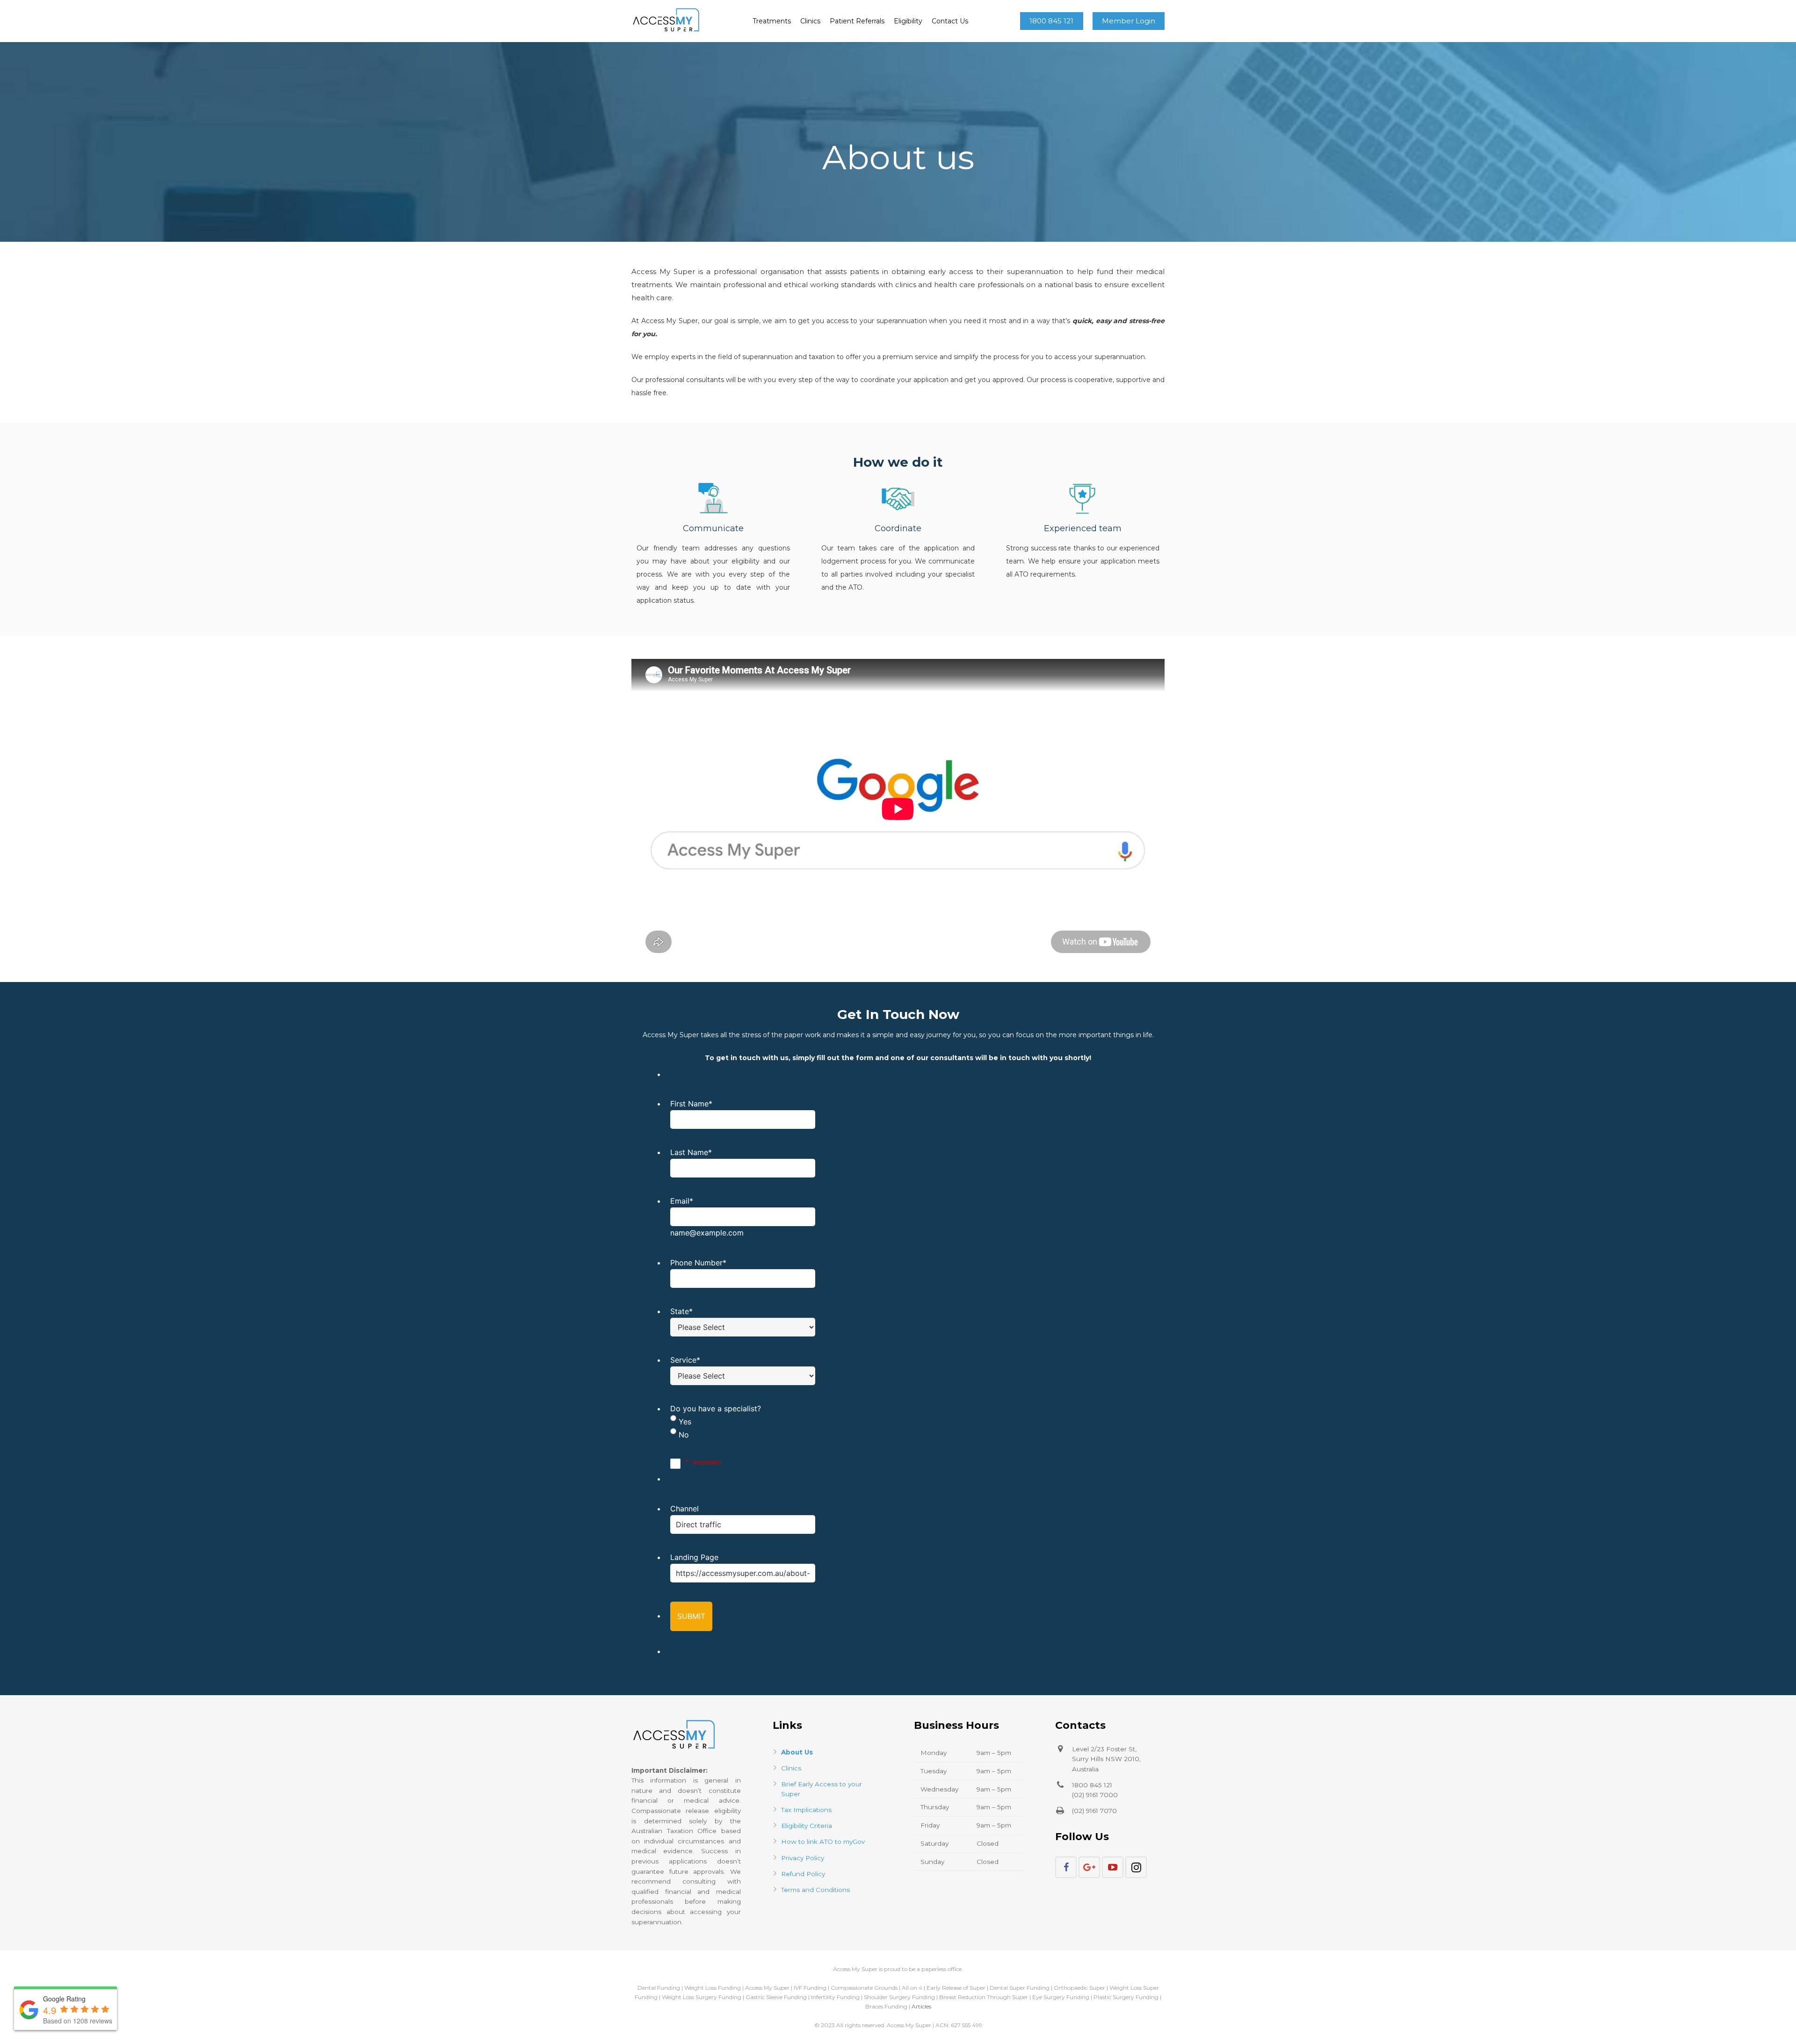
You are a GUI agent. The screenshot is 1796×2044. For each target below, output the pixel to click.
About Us (797, 1752)
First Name (691, 1104)
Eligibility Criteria (807, 1826)
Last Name (691, 1152)
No (684, 1435)
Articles (921, 2006)
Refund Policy (803, 1874)
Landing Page (694, 1557)
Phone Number (698, 1263)
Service (685, 1360)
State (681, 1311)
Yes (685, 1422)
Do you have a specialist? (716, 1408)
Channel (684, 1509)
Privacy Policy (803, 1858)
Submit (691, 1616)
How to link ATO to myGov (823, 1842)
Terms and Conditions (815, 1890)
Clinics (791, 1768)
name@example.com (707, 1233)
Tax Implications (806, 1810)
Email (682, 1201)
